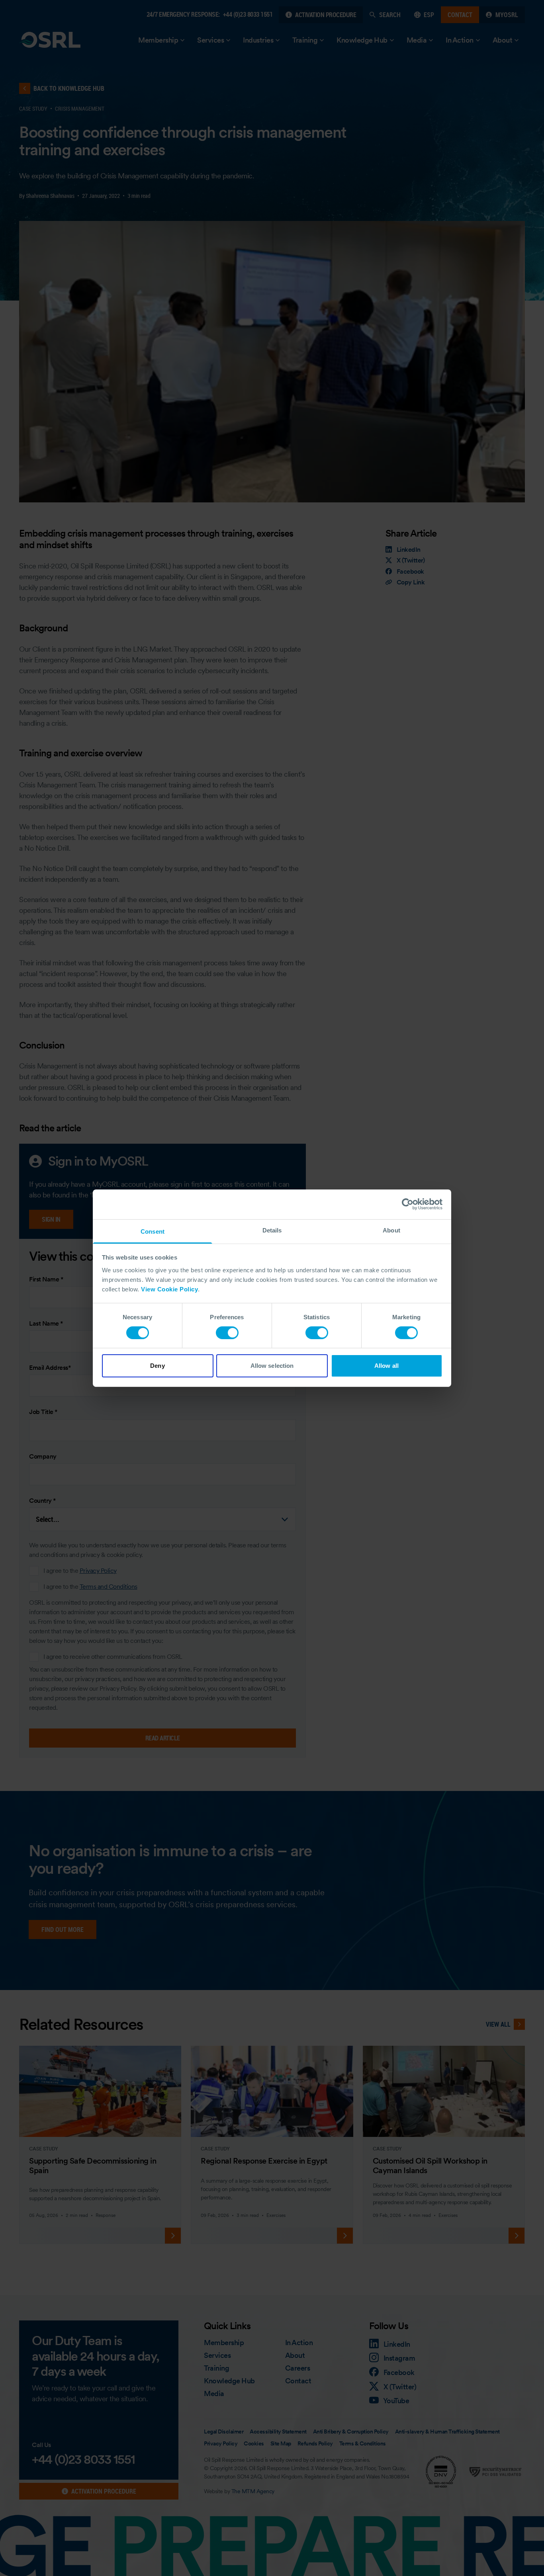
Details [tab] (272, 1230)
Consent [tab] (153, 1231)
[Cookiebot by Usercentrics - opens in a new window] (408, 1204)
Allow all (386, 1366)
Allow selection (272, 1366)
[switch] (227, 1333)
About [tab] (391, 1230)
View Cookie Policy (169, 1289)
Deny (157, 1366)
